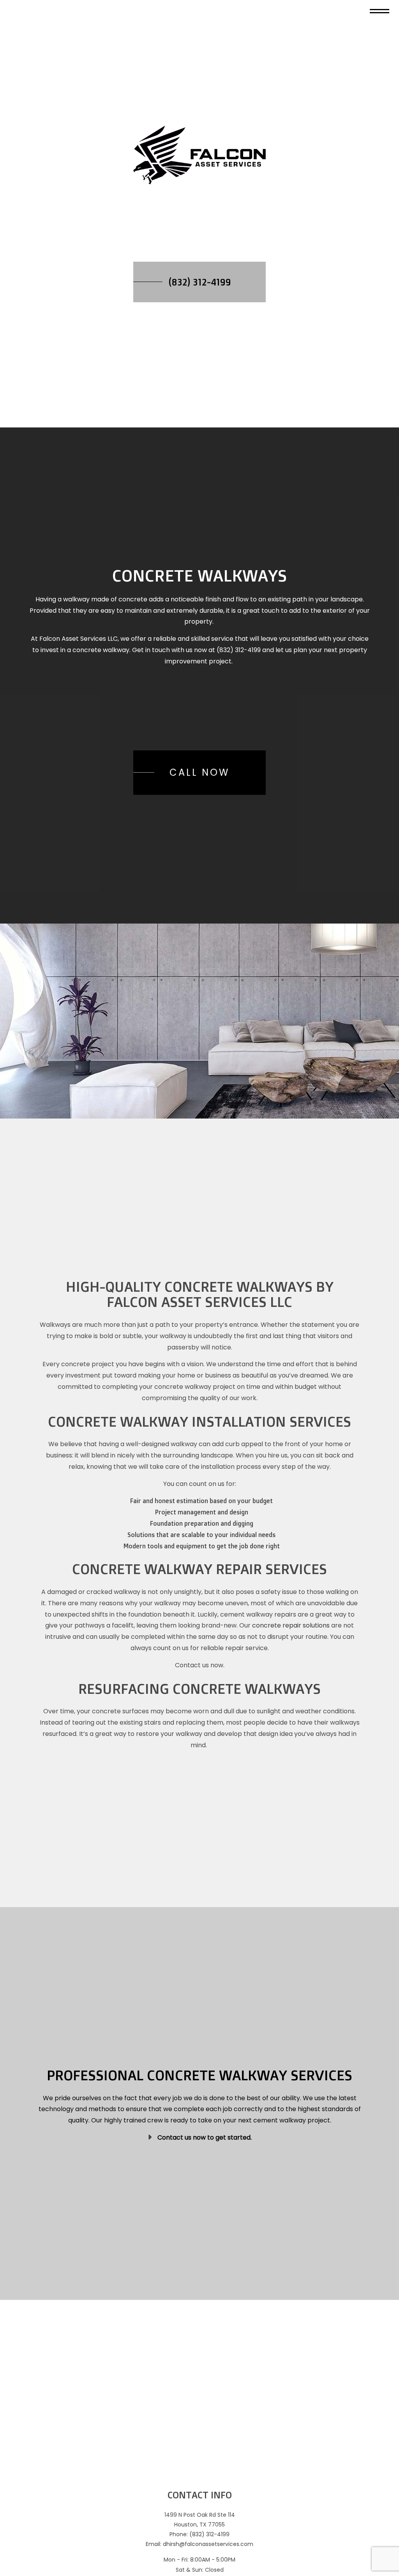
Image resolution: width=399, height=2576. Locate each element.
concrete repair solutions (291, 1636)
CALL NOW (199, 779)
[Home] (199, 158)
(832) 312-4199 (200, 285)
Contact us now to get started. (205, 2157)
